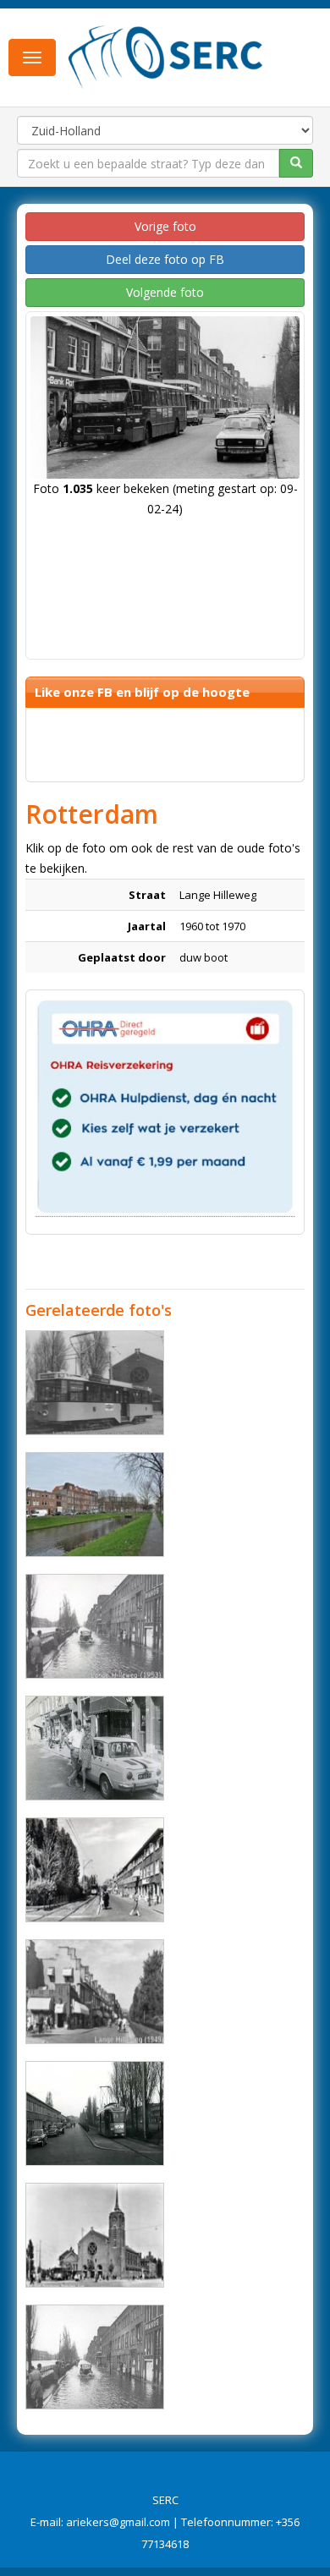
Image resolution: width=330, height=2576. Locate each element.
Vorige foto (165, 226)
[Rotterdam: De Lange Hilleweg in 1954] (95, 1870)
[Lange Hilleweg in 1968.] (95, 1748)
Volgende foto (165, 292)
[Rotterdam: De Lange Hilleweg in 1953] (95, 2357)
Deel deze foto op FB (165, 259)
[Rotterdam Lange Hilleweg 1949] (95, 1992)
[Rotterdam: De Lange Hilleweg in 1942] (95, 2235)
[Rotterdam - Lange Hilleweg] (95, 1504)
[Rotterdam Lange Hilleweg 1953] (95, 1626)
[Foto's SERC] (166, 56)
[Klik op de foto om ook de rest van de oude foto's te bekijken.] (95, 2113)
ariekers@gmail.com (118, 2522)
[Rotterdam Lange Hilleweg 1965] (95, 1383)
